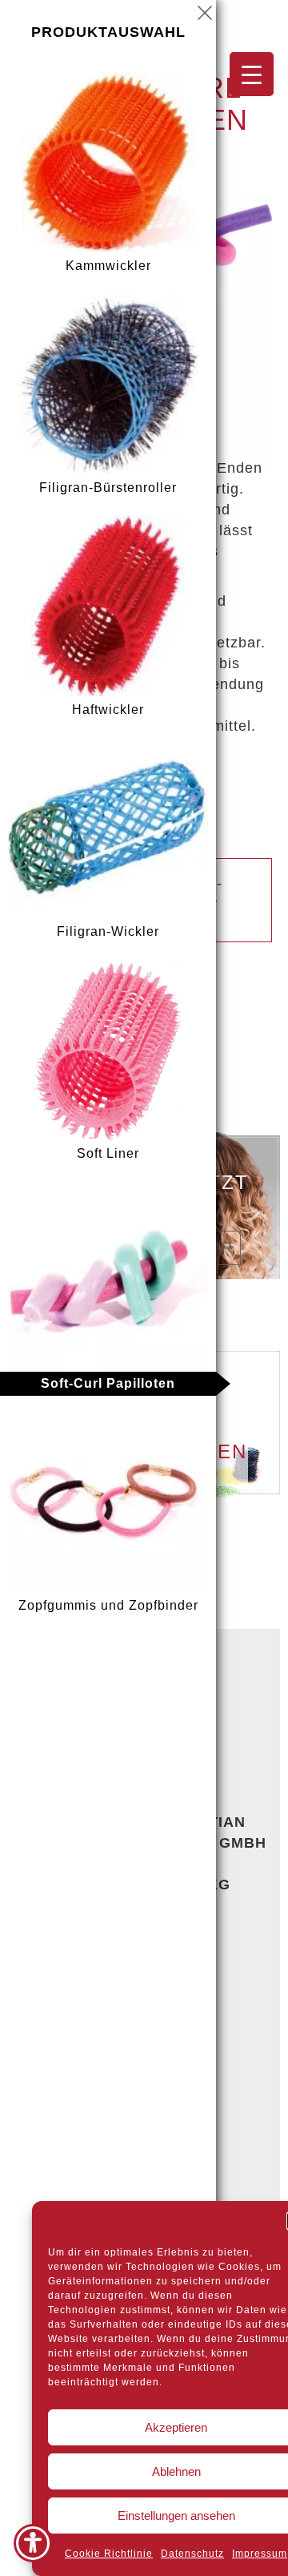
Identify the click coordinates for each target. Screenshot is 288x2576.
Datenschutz (192, 2554)
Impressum (260, 2554)
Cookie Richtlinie (109, 2554)
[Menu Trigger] (252, 74)
